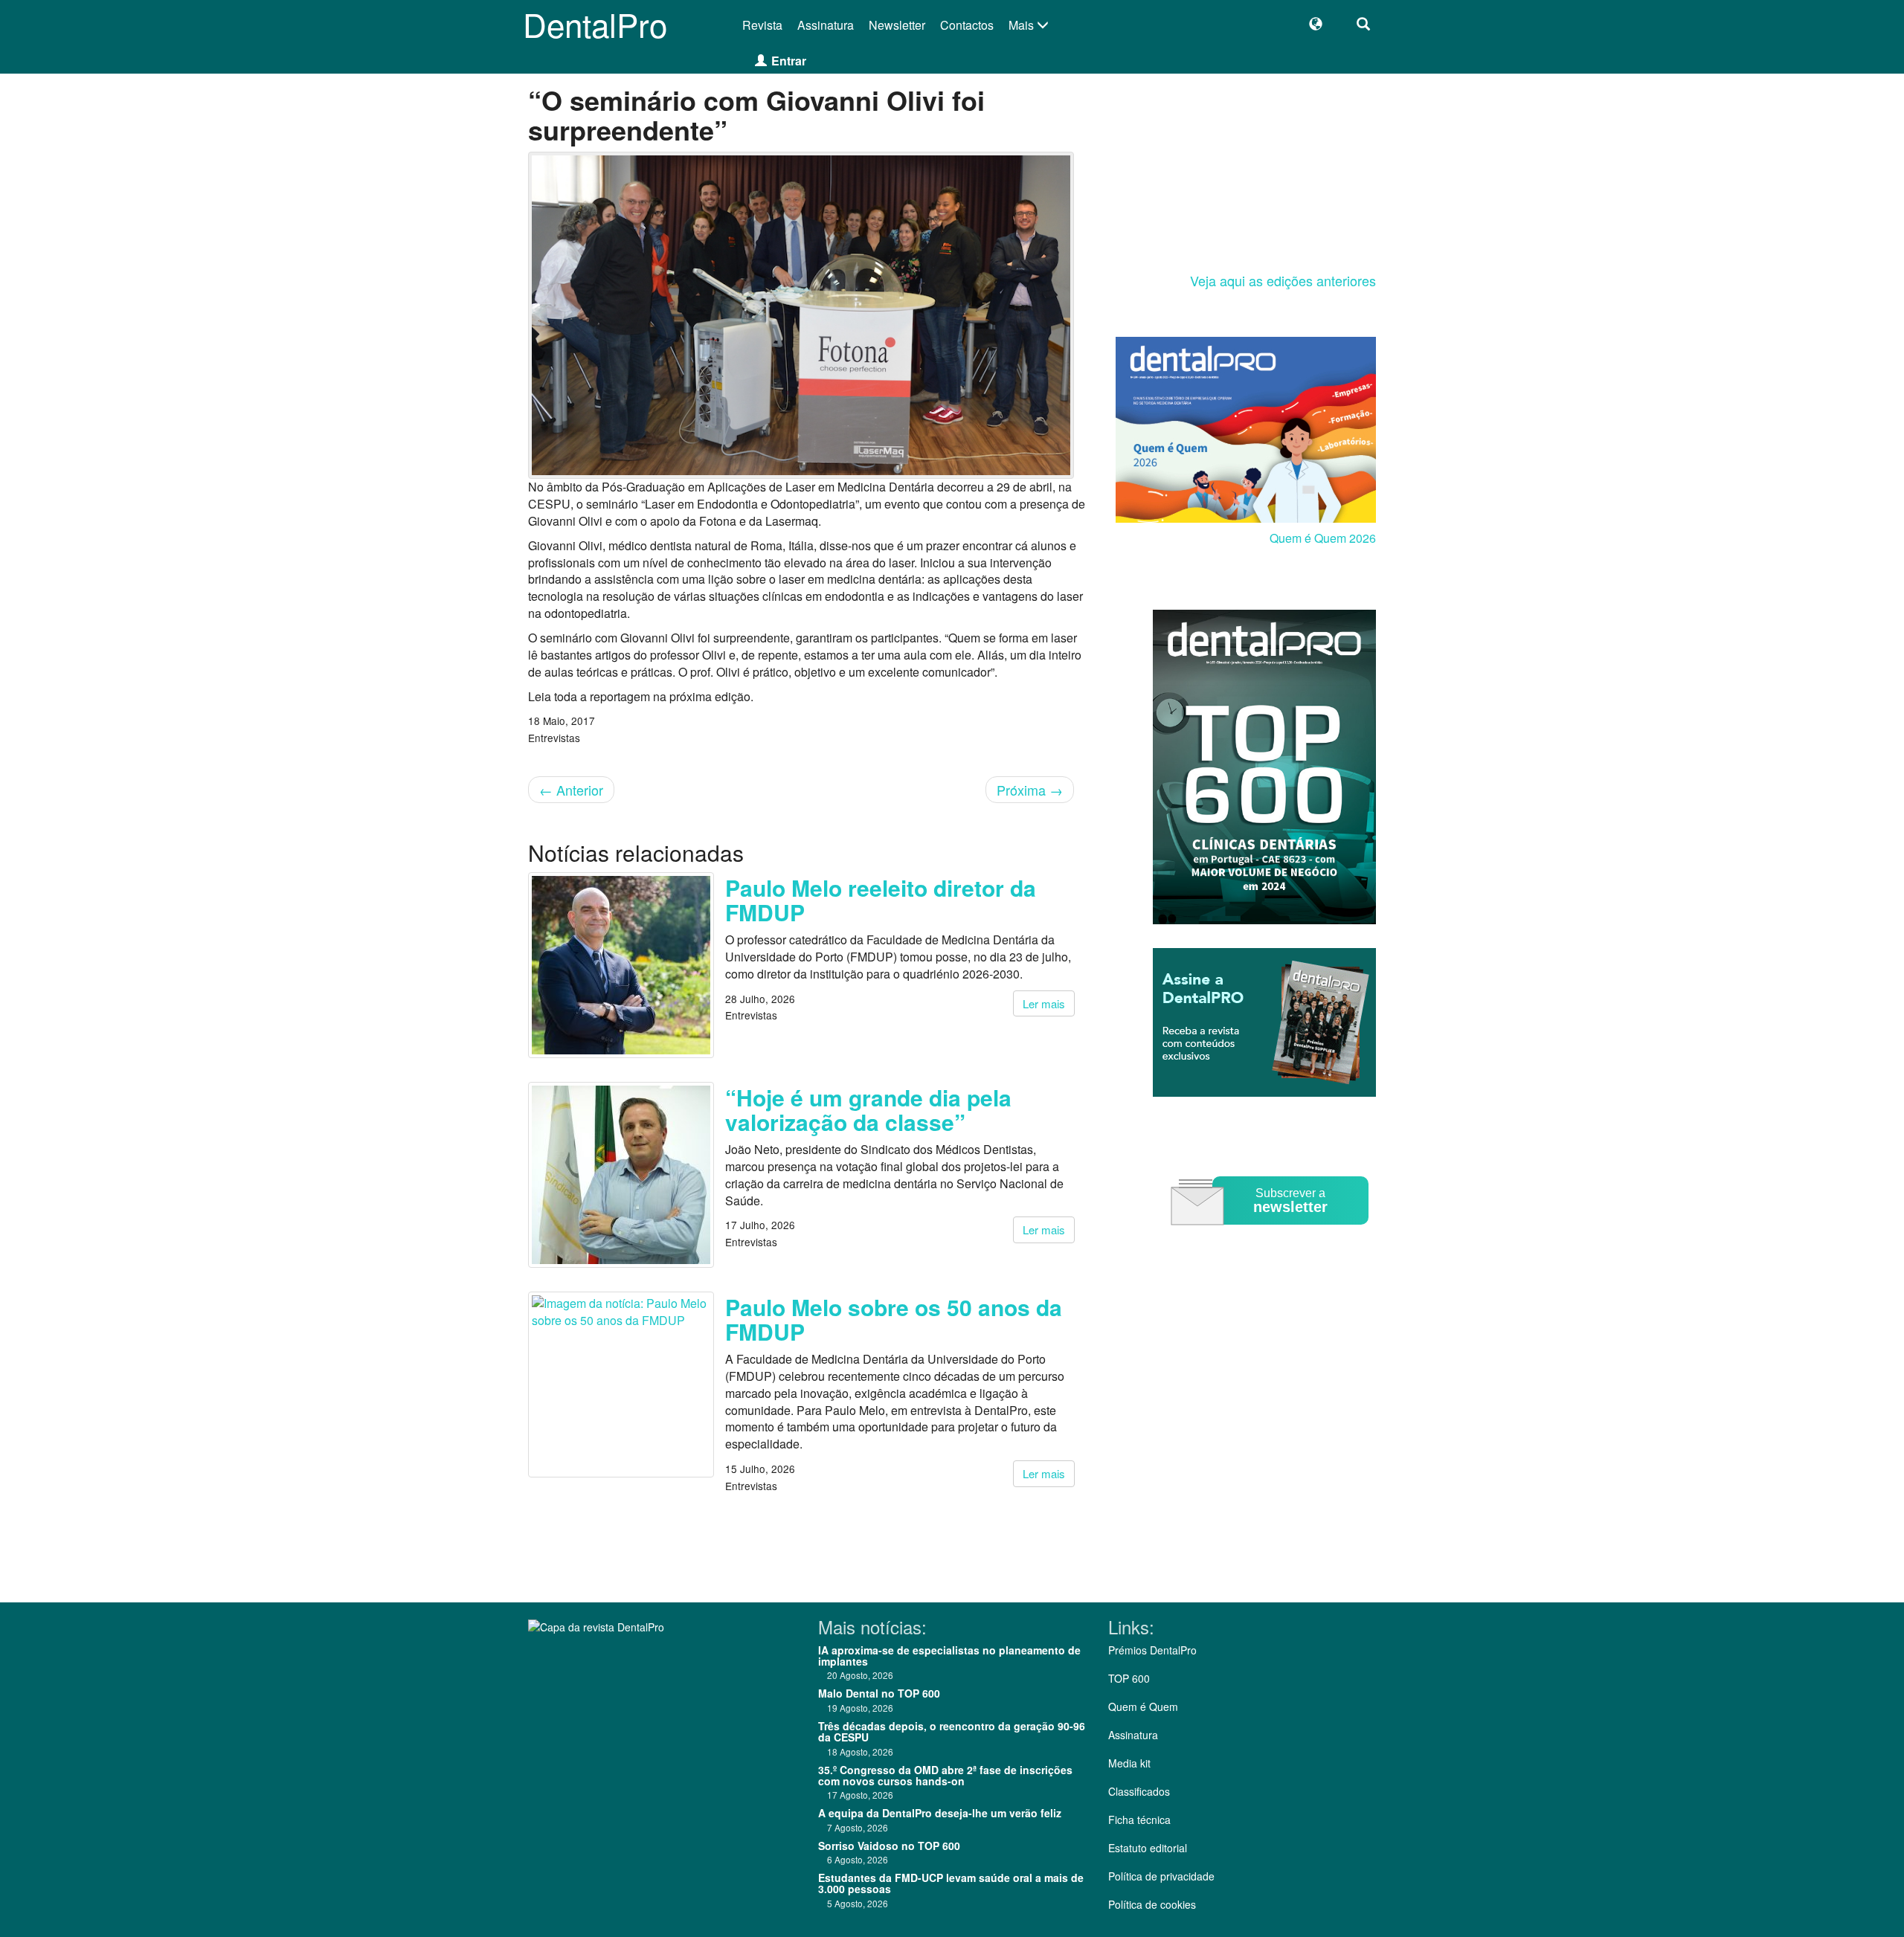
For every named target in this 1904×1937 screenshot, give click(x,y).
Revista (762, 25)
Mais (1023, 25)
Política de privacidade (1161, 1876)
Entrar (789, 61)
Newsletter (897, 25)
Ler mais (1044, 1003)
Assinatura (826, 25)
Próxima (1030, 790)
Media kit (1129, 1763)
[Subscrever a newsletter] (1272, 1235)
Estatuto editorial (1148, 1848)
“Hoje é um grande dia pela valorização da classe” (868, 1109)
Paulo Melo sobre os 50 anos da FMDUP (894, 1319)
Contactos (967, 25)
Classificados (1139, 1791)
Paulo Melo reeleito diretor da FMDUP (881, 900)
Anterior (571, 790)
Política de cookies (1152, 1904)
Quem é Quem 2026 (1323, 538)
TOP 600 (1129, 1678)
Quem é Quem (1143, 1706)
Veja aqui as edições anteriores (1283, 280)
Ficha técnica (1139, 1820)
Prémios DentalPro (1152, 1650)
